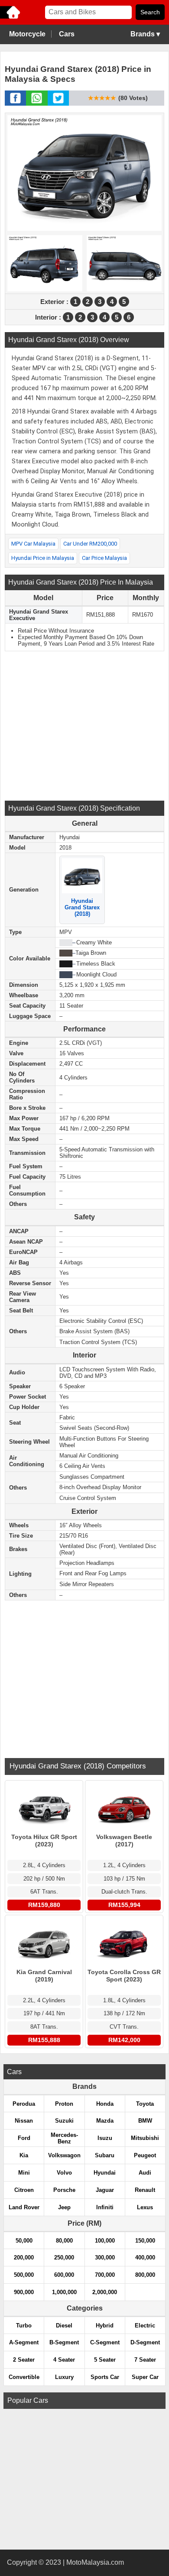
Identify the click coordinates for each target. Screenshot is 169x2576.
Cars (67, 34)
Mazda (105, 2121)
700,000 (105, 2275)
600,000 (64, 2275)
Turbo (24, 2326)
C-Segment (105, 2342)
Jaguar (105, 2190)
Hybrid (105, 2326)
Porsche (64, 2190)
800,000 (145, 2275)
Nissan (24, 2121)
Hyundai (105, 2173)
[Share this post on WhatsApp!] (37, 103)
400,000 (145, 2258)
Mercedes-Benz (64, 2138)
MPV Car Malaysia (33, 544)
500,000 (24, 2275)
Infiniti (105, 2207)
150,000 (145, 2241)
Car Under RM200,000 (90, 544)
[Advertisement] (84, 725)
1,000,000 (64, 2292)
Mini (24, 2173)
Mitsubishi (145, 2138)
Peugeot (145, 2155)
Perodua (24, 2104)
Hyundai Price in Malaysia (43, 558)
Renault (145, 2190)
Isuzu (105, 2138)
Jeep (64, 2207)
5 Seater (105, 2360)
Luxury (64, 2377)
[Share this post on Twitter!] (58, 103)
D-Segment (145, 2342)
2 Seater (24, 2360)
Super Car (145, 2377)
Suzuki (64, 2121)
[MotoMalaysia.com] (11, 18)
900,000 (24, 2292)
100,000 (105, 2241)
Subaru (105, 2155)
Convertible (24, 2377)
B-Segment (64, 2342)
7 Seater (145, 2360)
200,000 (24, 2258)
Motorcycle (27, 34)
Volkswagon (64, 2155)
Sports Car (105, 2377)
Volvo (64, 2173)
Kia (24, 2155)
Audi (145, 2173)
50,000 (24, 2241)
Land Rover (24, 2207)
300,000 (105, 2258)
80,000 (64, 2241)
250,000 (64, 2258)
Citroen (24, 2190)
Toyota (145, 2104)
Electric (145, 2326)
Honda (105, 2104)
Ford (24, 2138)
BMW (145, 2121)
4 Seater (64, 2360)
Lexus (145, 2207)
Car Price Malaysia (104, 558)
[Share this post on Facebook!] (15, 103)
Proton (64, 2104)
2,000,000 (105, 2292)
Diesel (64, 2326)
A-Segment (24, 2342)
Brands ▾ (145, 34)
